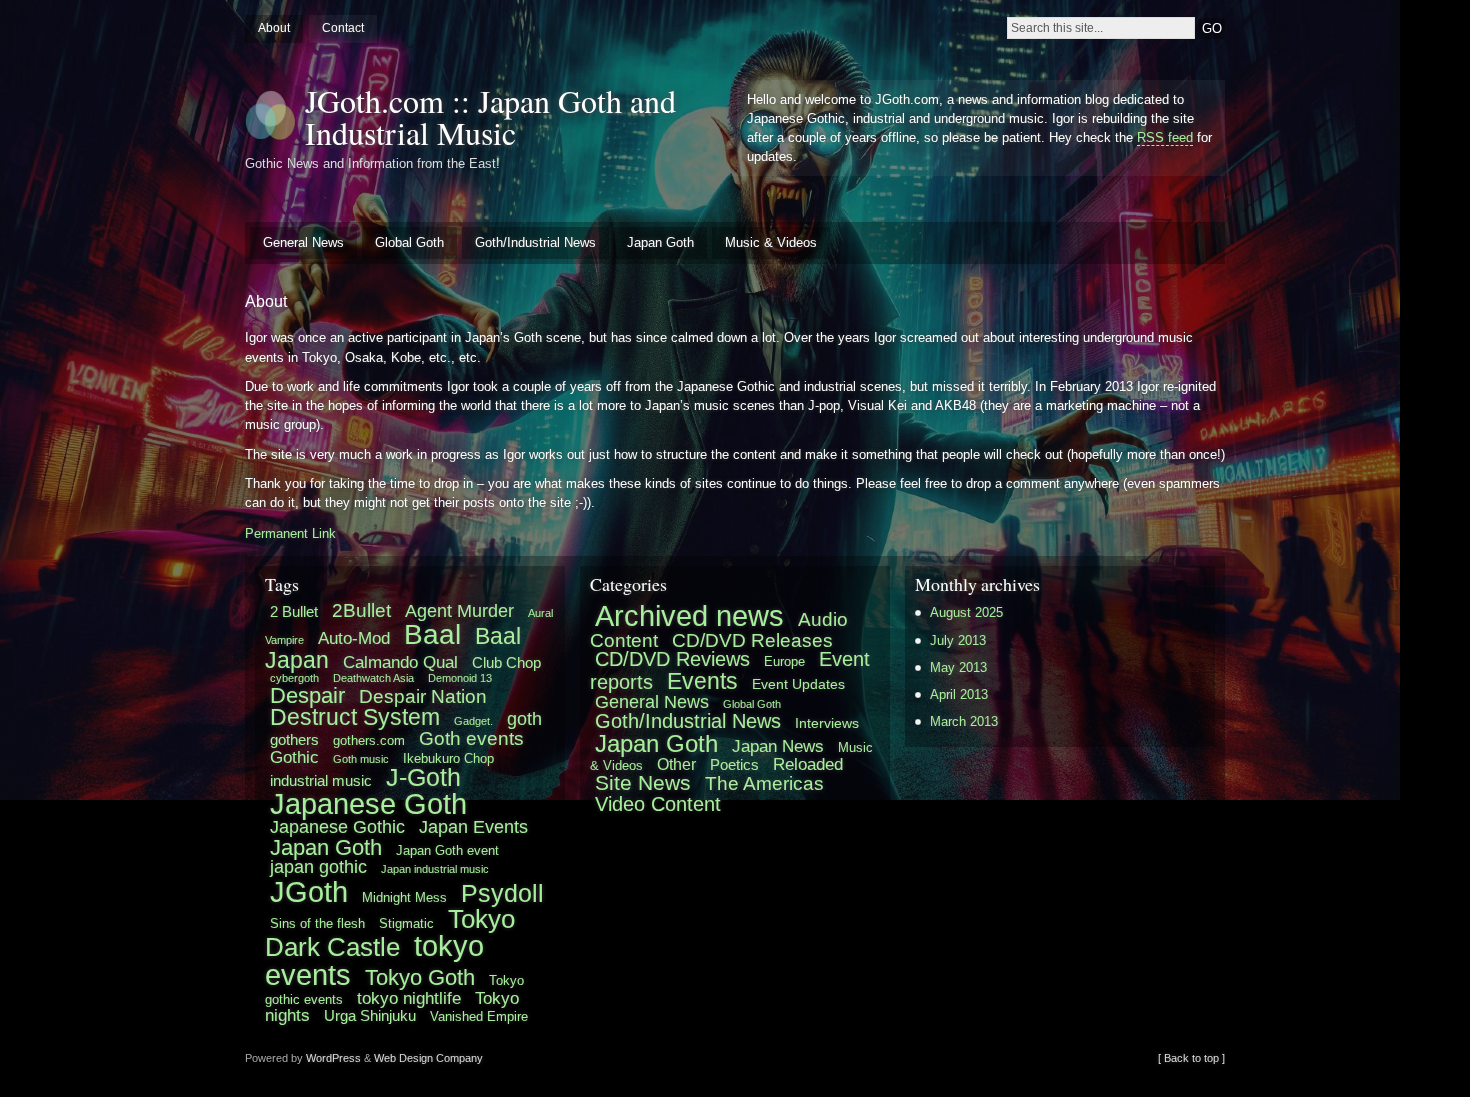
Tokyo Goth (420, 977)
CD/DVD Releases (752, 640)
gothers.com (369, 740)
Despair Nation (423, 696)
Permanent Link (290, 533)
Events (702, 681)
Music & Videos (771, 242)
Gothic (294, 757)
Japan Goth (660, 242)
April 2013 (959, 694)
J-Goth (423, 777)
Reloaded (808, 764)
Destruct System (355, 717)
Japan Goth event (447, 850)
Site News (643, 782)
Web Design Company (428, 1058)
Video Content (658, 804)
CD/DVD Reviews (672, 659)
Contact (343, 28)
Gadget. (473, 721)
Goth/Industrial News (535, 242)
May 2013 (958, 667)
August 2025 (966, 612)
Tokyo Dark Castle (390, 933)
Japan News (778, 746)
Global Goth (409, 242)
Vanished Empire (479, 1016)
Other (676, 764)
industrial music (321, 780)
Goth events (471, 738)
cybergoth (294, 678)
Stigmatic (406, 923)
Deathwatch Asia (373, 678)
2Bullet (361, 610)
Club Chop (506, 662)
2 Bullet (294, 611)
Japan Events (473, 827)
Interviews (827, 723)
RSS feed (1165, 137)
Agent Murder (459, 611)
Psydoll (502, 893)
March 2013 (964, 721)
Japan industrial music (435, 869)
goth (524, 719)
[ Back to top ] (1191, 1058)
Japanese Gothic (337, 827)
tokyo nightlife (409, 998)
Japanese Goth (368, 804)
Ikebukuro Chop (448, 758)
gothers (294, 739)
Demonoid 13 (460, 678)
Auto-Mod (354, 638)
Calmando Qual (400, 662)
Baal (432, 634)
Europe (784, 662)
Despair (307, 695)
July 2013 (958, 640)
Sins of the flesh (317, 923)
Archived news (689, 615)
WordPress (333, 1058)
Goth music (361, 759)
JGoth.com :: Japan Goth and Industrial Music (490, 116)
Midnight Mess (404, 897)
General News (303, 242)
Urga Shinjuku (370, 1015)
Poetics (734, 764)
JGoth (309, 891)
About (274, 28)
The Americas (764, 783)
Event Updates (798, 684)
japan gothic (318, 867)
